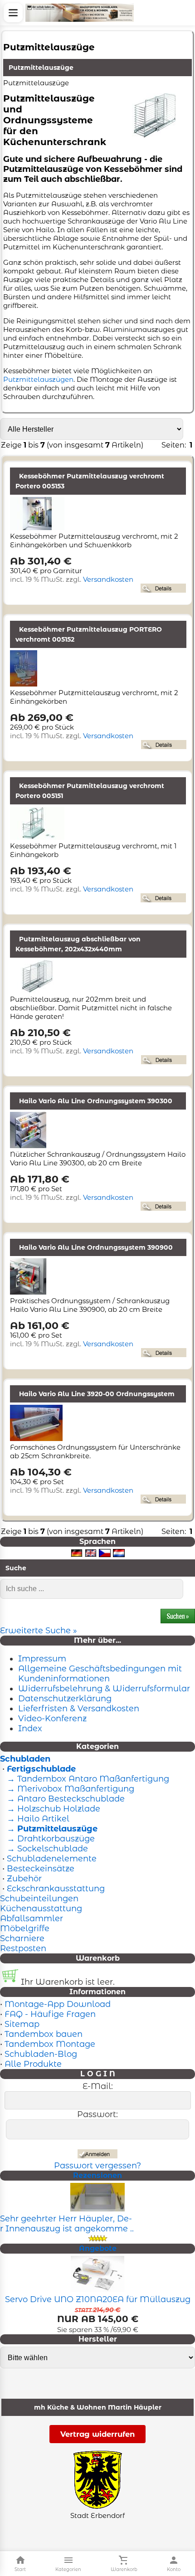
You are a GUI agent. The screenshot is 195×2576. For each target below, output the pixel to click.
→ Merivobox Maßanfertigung (69, 1789)
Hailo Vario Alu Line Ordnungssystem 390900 (96, 1247)
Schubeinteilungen (39, 1899)
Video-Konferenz (52, 1719)
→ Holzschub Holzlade (52, 1809)
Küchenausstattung (41, 1909)
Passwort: (97, 2114)
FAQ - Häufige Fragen (50, 2014)
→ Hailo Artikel (37, 1819)
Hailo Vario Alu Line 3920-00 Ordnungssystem (97, 1394)
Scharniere (22, 1938)
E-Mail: (98, 2086)
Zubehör (24, 1879)
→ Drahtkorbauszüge (50, 1839)
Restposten (23, 1948)
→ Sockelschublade (46, 1849)
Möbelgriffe (25, 1928)
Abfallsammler (32, 1919)
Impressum (42, 1659)
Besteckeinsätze (41, 1869)
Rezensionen (97, 2175)
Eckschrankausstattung (56, 1889)
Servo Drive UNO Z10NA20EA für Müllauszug (98, 2299)
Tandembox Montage (50, 2044)
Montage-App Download (58, 2004)
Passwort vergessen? (97, 2166)
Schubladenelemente (52, 1859)
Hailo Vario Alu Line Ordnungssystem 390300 (96, 1101)
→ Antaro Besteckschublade (65, 1799)
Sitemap (22, 2024)
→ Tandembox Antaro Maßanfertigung (87, 1779)
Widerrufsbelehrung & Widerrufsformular (104, 1689)
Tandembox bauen (44, 2034)
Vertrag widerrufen (97, 2434)
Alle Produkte (33, 2064)
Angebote (98, 2248)
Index (30, 1729)
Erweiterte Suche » (39, 1631)
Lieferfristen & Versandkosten (79, 1709)
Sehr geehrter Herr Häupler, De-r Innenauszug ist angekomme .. (67, 2224)
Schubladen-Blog (41, 2054)
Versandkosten (108, 579)
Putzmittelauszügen (38, 379)
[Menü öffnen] (13, 13)
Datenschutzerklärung (65, 1699)
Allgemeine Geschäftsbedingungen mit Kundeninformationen (100, 1674)
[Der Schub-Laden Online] (80, 13)
